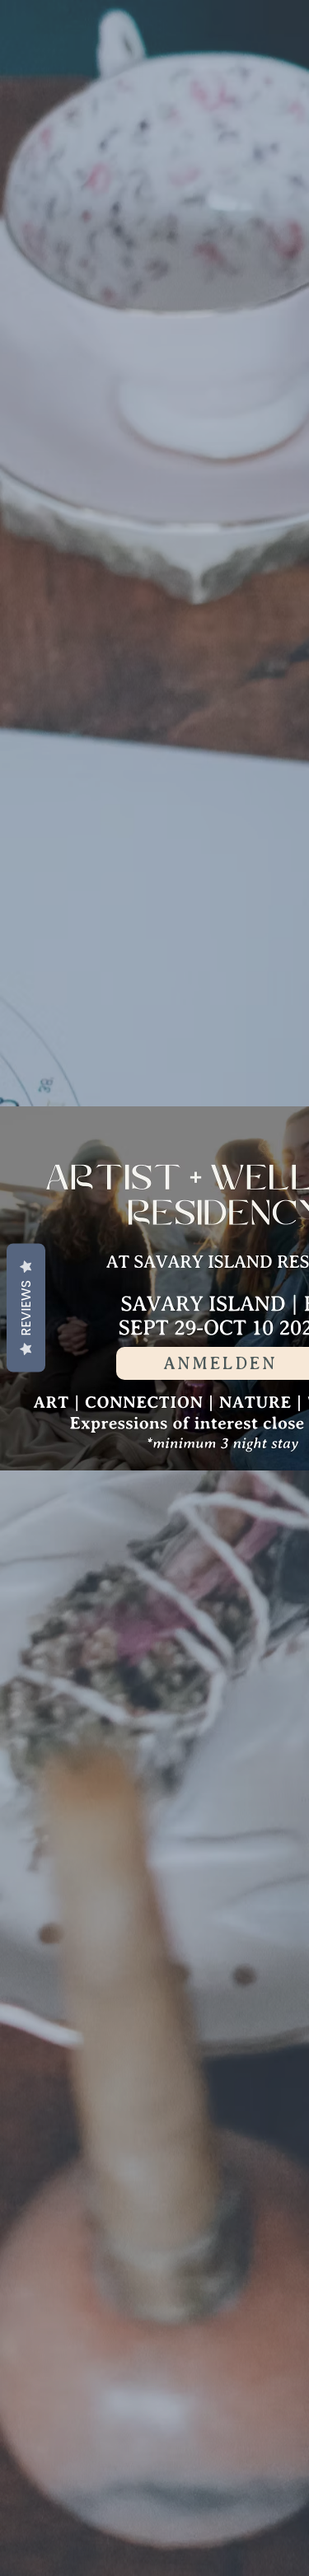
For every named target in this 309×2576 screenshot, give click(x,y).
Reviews (26, 1307)
